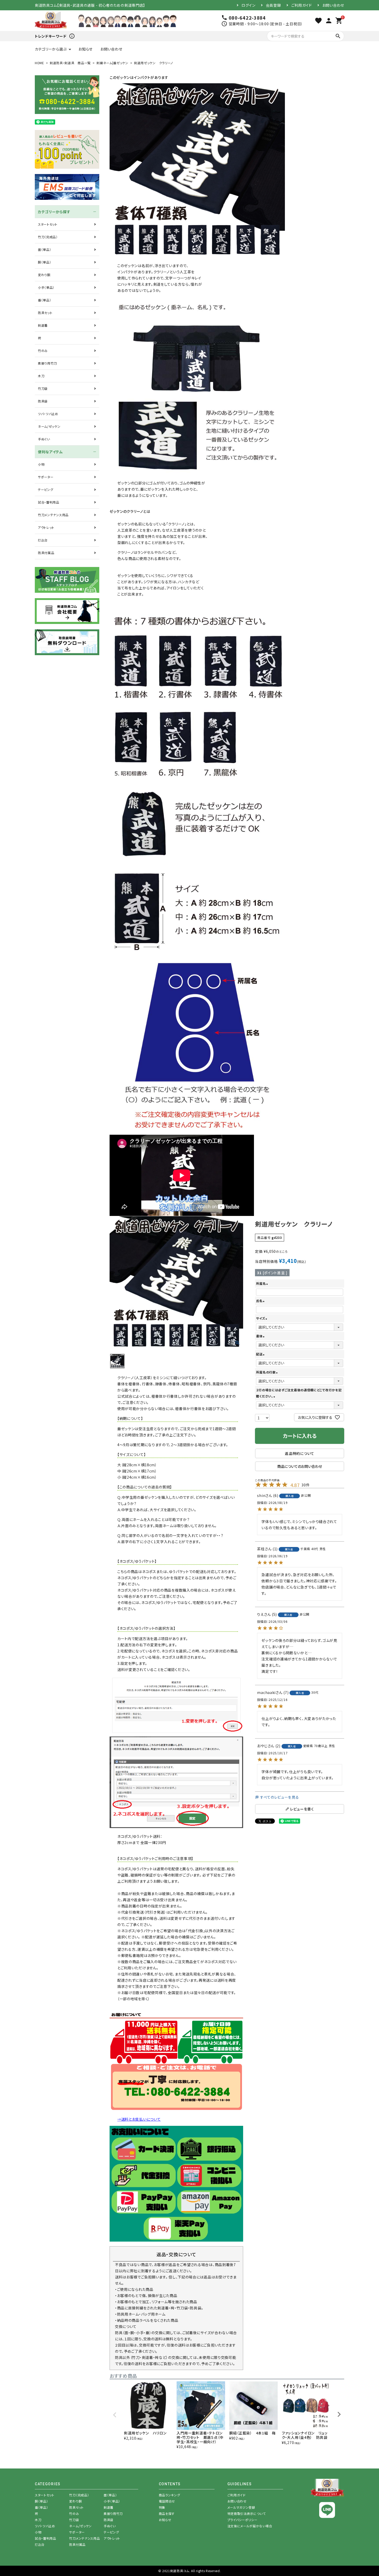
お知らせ (85, 49)
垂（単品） (45, 300)
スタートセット (48, 224)
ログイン (249, 5)
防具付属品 (46, 553)
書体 (261, 1336)
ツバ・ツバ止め (48, 414)
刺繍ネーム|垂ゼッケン (112, 63)
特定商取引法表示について (247, 2513)
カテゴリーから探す (54, 212)
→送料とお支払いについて (139, 2119)
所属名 (262, 1283)
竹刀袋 (43, 388)
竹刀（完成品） (48, 237)
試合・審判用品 (49, 502)
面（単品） (45, 249)
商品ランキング (170, 2495)
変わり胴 (44, 275)
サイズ (262, 1318)
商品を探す (167, 2513)
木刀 (41, 376)
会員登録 (273, 5)
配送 (261, 1354)
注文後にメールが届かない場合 (250, 2526)
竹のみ (43, 351)
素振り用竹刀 (47, 363)
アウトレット (46, 527)
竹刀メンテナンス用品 (53, 515)
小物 (41, 464)
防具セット (45, 313)
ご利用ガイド (302, 5)
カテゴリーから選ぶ (51, 49)
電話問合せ (167, 2501)
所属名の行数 (267, 1372)
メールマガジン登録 (241, 2507)
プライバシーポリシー (242, 2520)
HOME (39, 63)
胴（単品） (45, 262)
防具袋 (43, 401)
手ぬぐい (44, 439)
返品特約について (300, 1453)
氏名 (261, 1301)
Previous (115, 2415)
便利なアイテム (50, 452)
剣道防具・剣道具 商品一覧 (70, 63)
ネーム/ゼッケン (49, 426)
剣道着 (43, 325)
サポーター (46, 477)
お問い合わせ (333, 5)
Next (339, 2414)
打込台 (43, 540)
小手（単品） (46, 287)
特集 (162, 2507)
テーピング (46, 489)
